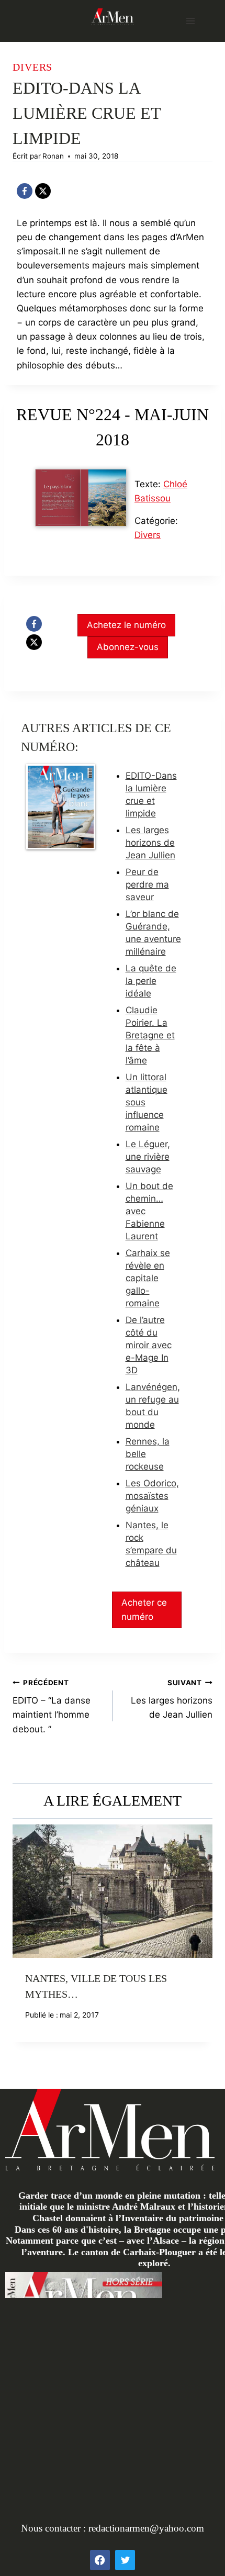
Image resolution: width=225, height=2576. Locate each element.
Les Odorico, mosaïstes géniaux (152, 1496)
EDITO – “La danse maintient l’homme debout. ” (52, 1706)
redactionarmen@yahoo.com (146, 2528)
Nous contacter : (55, 2528)
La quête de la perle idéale (151, 981)
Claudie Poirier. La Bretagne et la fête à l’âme (150, 1035)
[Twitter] (125, 2560)
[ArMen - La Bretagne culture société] (113, 16)
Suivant (199, 1941)
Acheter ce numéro (144, 1610)
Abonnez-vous (128, 647)
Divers (32, 67)
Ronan (53, 156)
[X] (43, 191)
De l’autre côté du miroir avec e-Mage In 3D (149, 1345)
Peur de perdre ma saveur (147, 884)
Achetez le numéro (126, 625)
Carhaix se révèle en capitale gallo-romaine (148, 1278)
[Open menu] (190, 21)
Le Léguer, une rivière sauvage (148, 1157)
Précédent (26, 1941)
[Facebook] (25, 191)
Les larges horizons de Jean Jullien (150, 843)
